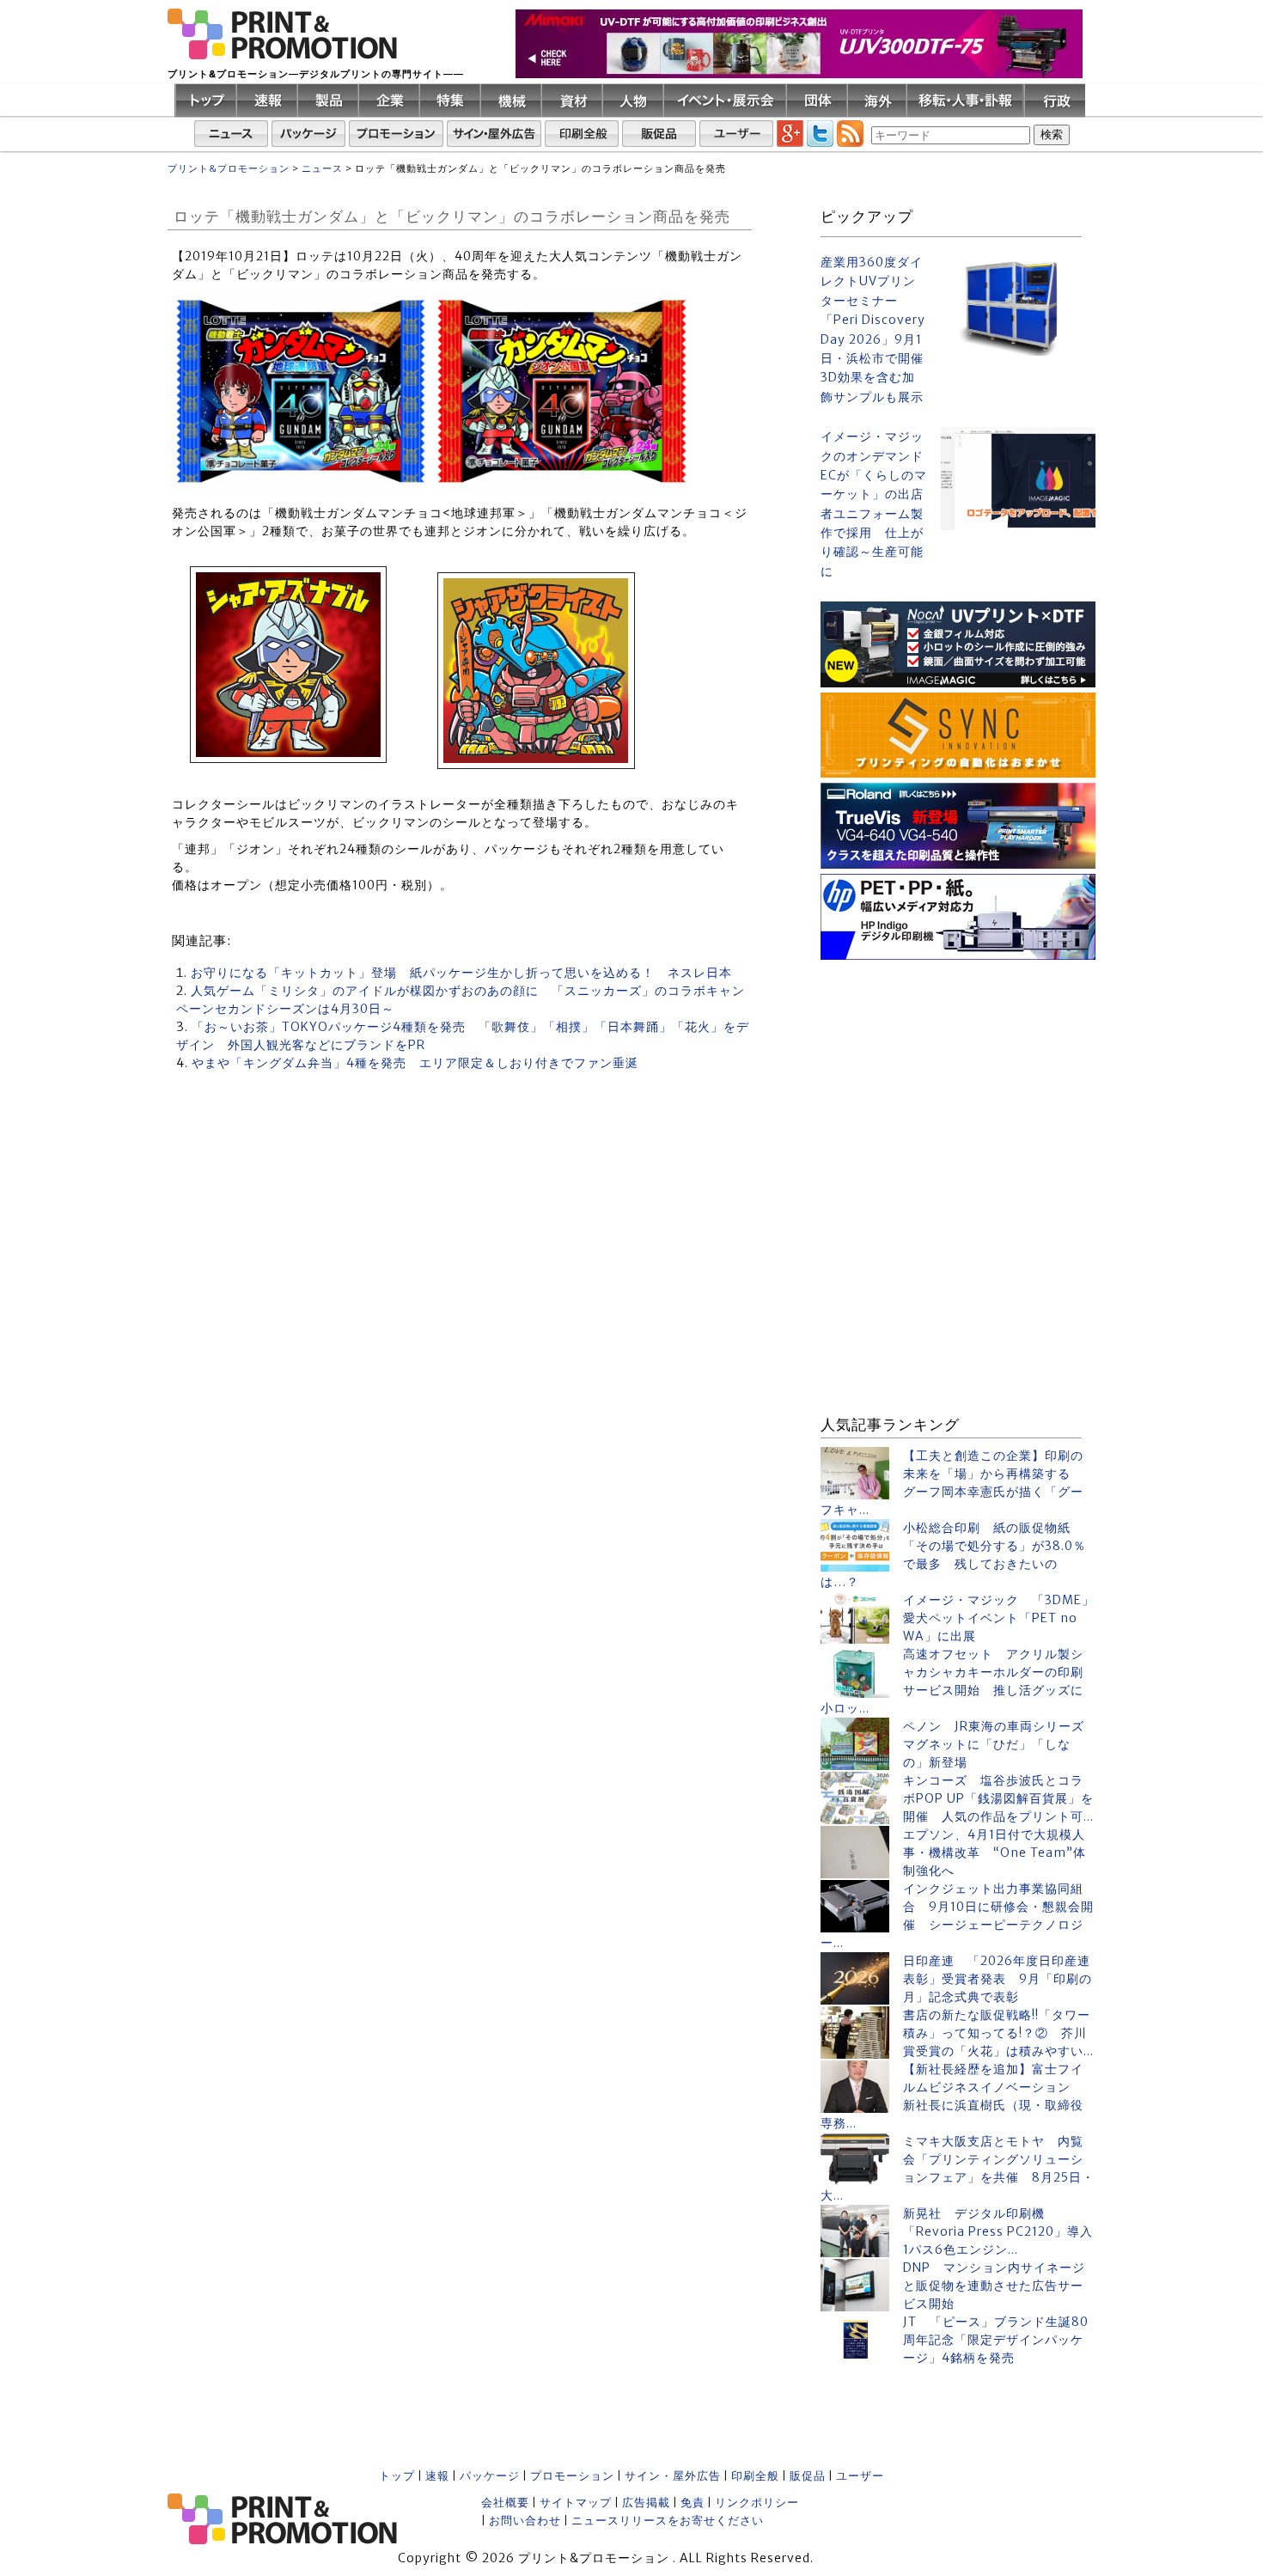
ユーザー (860, 2476)
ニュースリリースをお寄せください (668, 2521)
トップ (397, 2476)
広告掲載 (646, 2503)
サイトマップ (576, 2503)
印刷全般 (755, 2476)
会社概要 (505, 2503)
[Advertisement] (958, 1072)
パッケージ (490, 2476)
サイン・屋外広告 (673, 2476)
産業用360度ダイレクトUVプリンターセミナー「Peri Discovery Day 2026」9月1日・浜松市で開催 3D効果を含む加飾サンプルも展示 (874, 330)
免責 (693, 2503)
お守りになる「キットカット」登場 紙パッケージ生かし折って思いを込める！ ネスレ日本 (461, 973)
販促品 (808, 2476)
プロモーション (572, 2476)
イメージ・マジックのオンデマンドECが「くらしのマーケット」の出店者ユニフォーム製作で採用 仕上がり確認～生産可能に (874, 504)
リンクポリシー (757, 2503)
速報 (437, 2476)
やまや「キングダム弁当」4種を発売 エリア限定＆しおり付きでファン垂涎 (415, 1063)
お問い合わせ (525, 2521)
